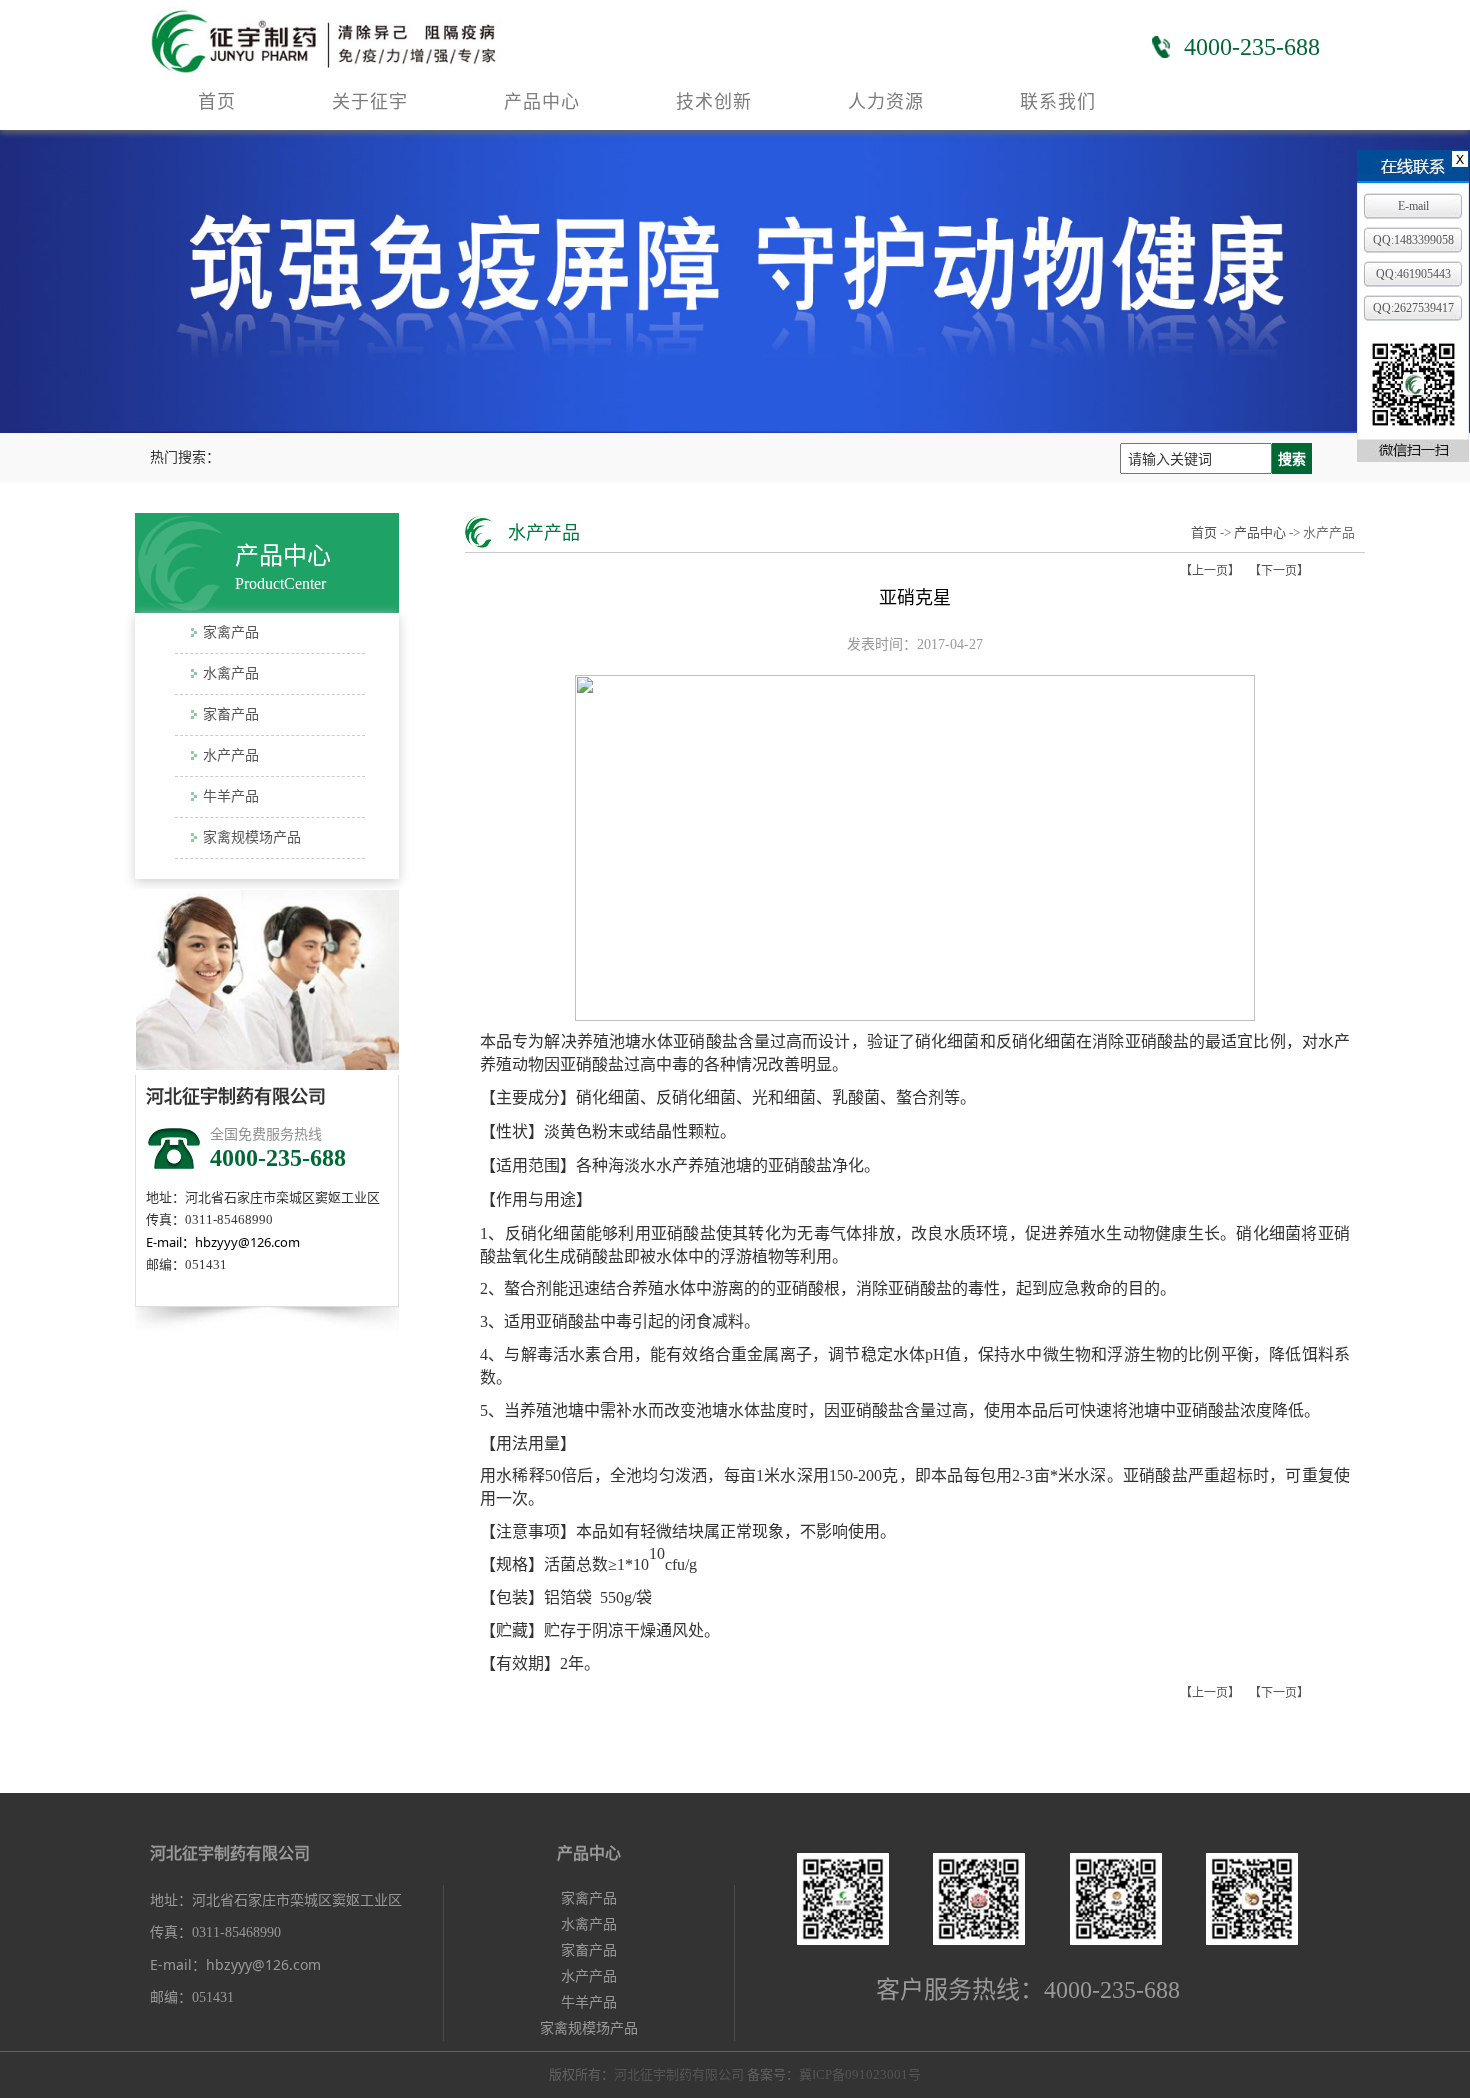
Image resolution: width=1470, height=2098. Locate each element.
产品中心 (542, 102)
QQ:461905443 (1413, 274)
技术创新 (714, 102)
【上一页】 (1210, 571)
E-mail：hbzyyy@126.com (223, 1242)
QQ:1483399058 (1413, 240)
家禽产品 (231, 632)
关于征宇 (370, 102)
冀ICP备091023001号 (860, 2074)
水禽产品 (231, 673)
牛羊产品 (231, 796)
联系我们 (1058, 102)
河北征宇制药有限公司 (680, 2074)
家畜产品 (231, 714)
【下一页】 (1279, 571)
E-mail (1413, 206)
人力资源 (886, 102)
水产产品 (231, 755)
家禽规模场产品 (252, 837)
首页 (217, 102)
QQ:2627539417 (1413, 308)
